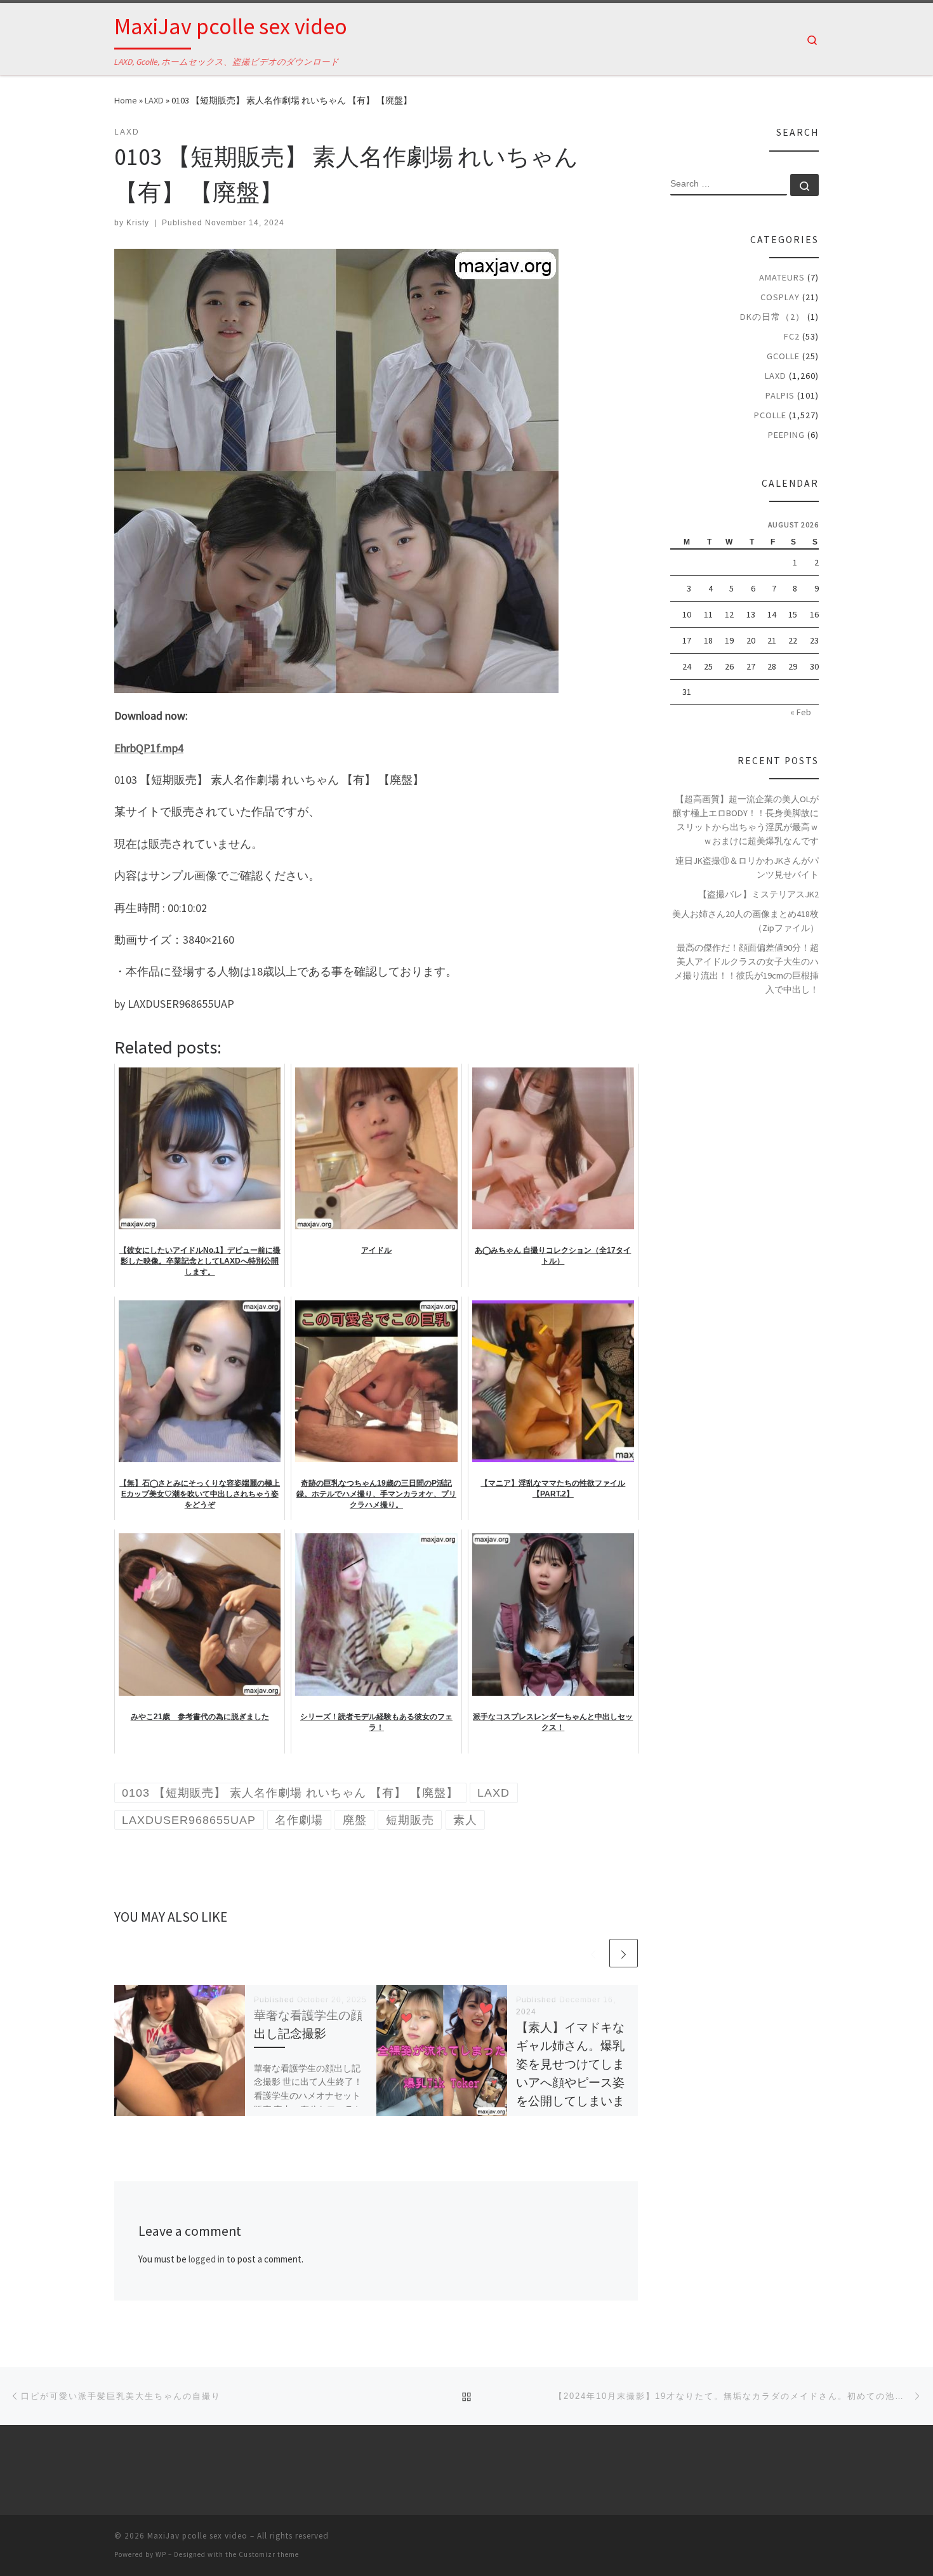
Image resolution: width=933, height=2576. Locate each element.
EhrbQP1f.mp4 (149, 748)
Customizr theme (269, 2554)
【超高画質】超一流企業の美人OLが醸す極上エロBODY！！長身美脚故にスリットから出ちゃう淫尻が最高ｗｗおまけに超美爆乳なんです (746, 820)
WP (161, 2554)
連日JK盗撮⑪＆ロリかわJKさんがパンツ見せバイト (747, 868)
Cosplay (780, 297)
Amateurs (782, 277)
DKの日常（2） (772, 317)
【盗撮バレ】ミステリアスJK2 (758, 894)
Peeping (786, 435)
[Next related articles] (624, 1953)
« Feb (801, 712)
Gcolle (783, 356)
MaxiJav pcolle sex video (197, 2536)
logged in (207, 2259)
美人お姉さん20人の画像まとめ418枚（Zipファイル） (745, 921)
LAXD (154, 100)
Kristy (138, 223)
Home (126, 100)
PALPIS (780, 395)
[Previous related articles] (593, 1953)
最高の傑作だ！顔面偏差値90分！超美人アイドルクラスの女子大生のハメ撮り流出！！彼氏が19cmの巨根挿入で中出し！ (746, 968)
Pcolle (770, 415)
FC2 (792, 336)
